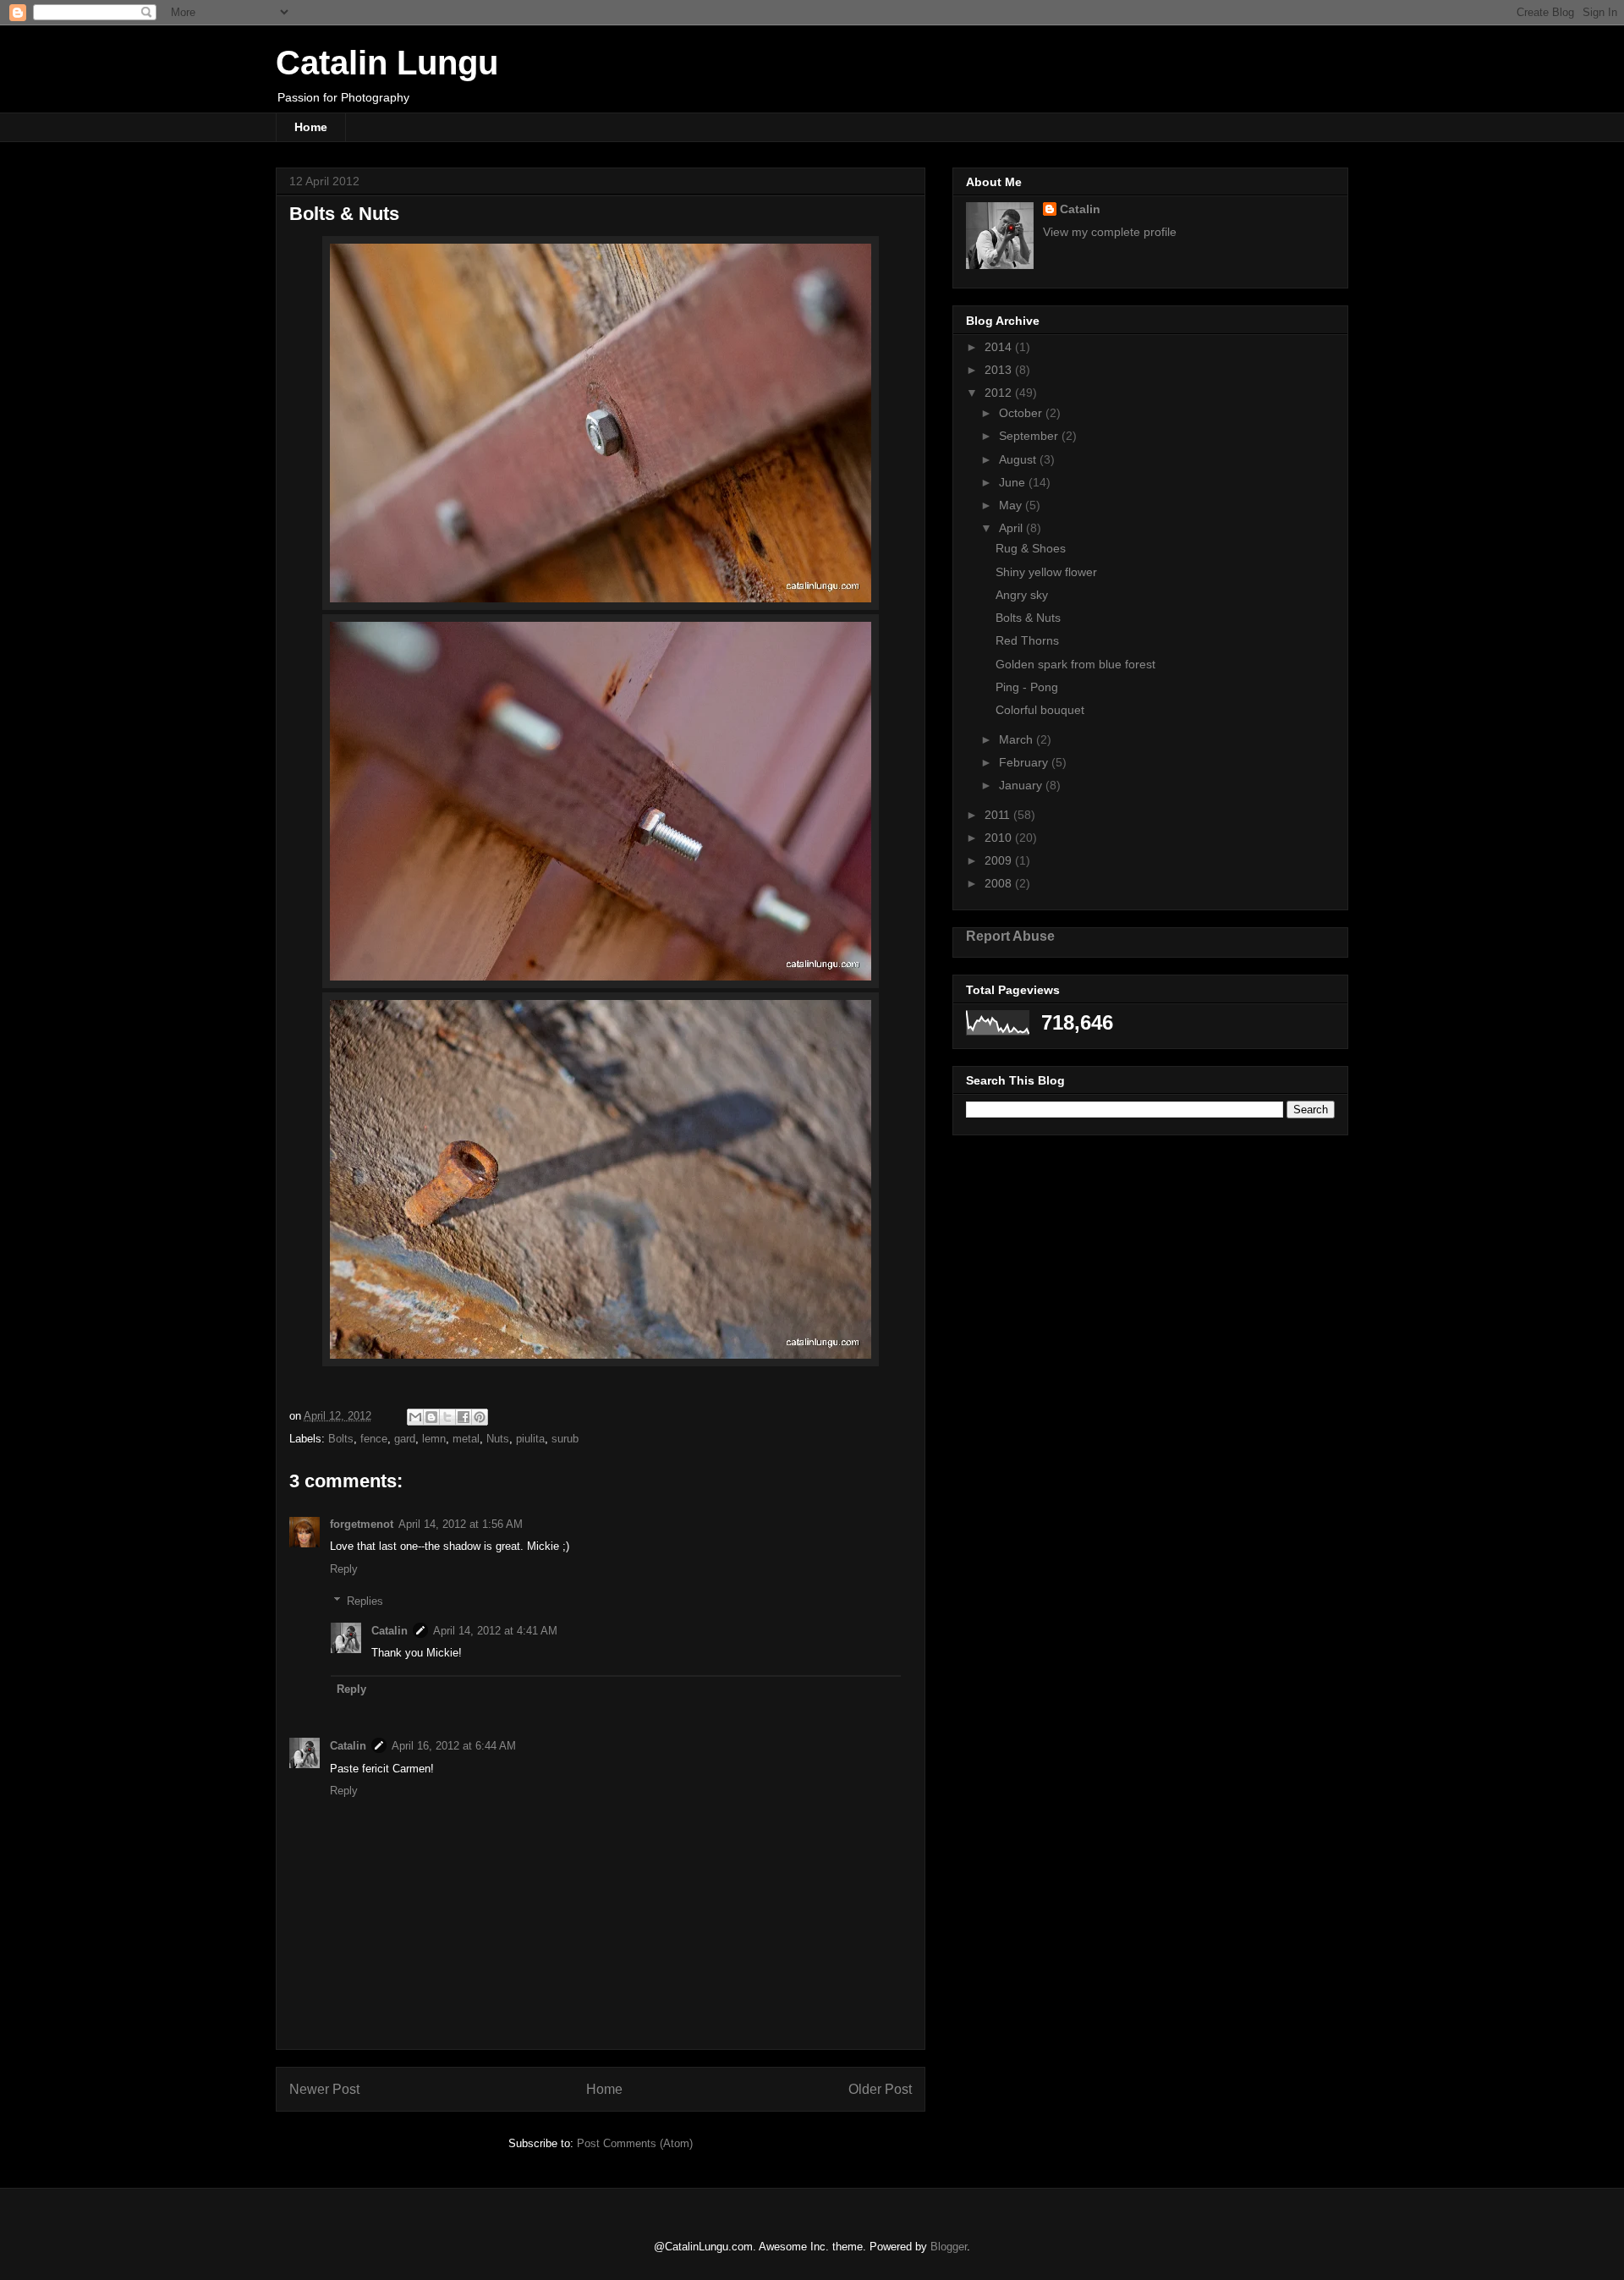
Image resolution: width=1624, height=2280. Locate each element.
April (1012, 528)
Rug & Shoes (1031, 548)
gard (405, 1439)
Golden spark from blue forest (1075, 664)
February (1025, 762)
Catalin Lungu (387, 63)
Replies (365, 1601)
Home (311, 127)
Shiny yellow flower (1046, 572)
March (1018, 739)
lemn (434, 1439)
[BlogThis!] (431, 1417)
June (1014, 482)
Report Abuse (1010, 936)
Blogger (949, 2247)
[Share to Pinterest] (480, 1417)
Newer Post (324, 2089)
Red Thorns (1027, 640)
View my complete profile (1110, 232)
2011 (999, 815)
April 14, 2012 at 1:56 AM (461, 1524)
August (1019, 459)
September (1030, 436)
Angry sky (1022, 595)
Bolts (341, 1439)
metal (466, 1439)
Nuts (498, 1439)
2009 (1000, 860)
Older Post (880, 2089)
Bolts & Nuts (1028, 618)
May (1012, 505)
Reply (344, 1569)
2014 (1000, 347)
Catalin (390, 1631)
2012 (1000, 393)
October (1022, 413)
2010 (1000, 838)
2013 (1000, 370)
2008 (1000, 883)
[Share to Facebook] (464, 1417)
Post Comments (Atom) (635, 2143)
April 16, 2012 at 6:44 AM (454, 1746)
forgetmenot (362, 1524)
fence (374, 1439)
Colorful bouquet (1040, 710)
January (1022, 785)
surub (565, 1439)
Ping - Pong (1027, 687)
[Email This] (415, 1417)
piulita (530, 1439)
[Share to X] (447, 1417)
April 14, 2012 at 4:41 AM (495, 1631)
